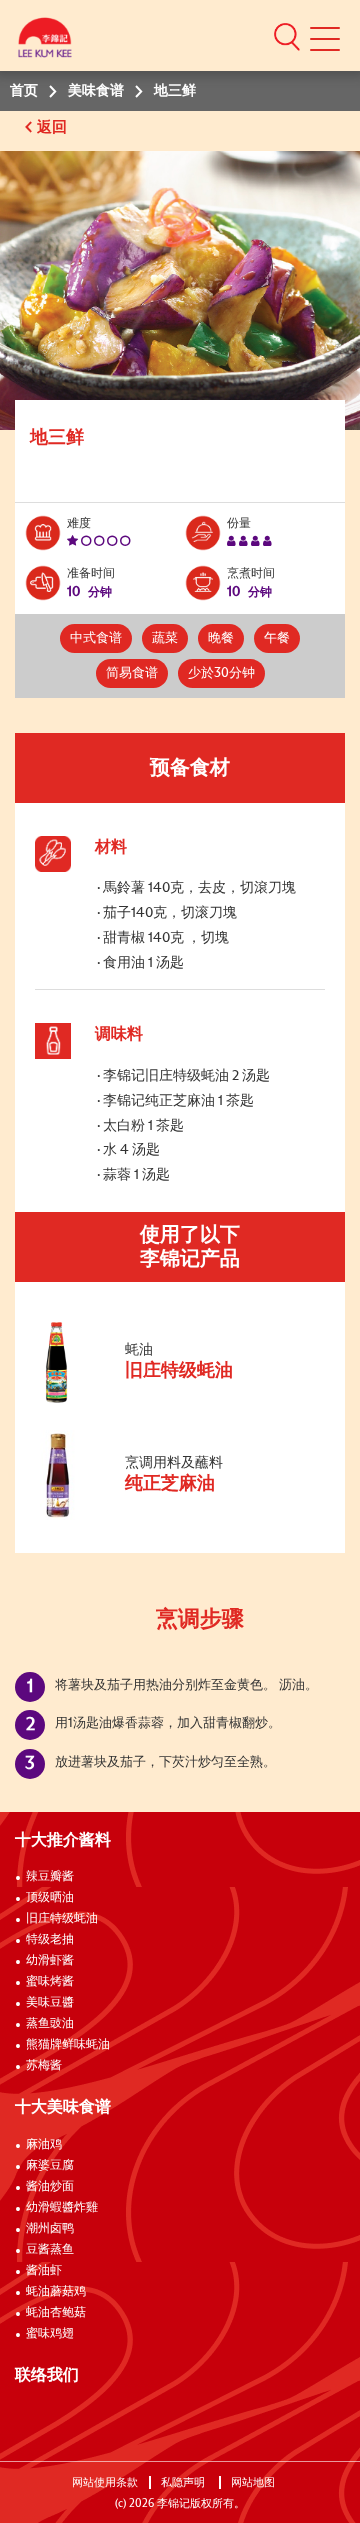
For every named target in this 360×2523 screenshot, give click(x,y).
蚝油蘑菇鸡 (56, 2292)
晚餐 (221, 638)
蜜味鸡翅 (50, 2334)
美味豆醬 (50, 2003)
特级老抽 (50, 1940)
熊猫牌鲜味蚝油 (68, 2045)
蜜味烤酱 (50, 1982)
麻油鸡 (44, 2145)
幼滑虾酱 (50, 1961)
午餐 (277, 638)
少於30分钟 (221, 673)
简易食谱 (132, 673)
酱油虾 (44, 2271)
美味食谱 (96, 91)
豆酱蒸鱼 (50, 2250)
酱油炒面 (50, 2187)
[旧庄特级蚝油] (169, 1403)
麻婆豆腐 (50, 2166)
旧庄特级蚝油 (62, 1919)
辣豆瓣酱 (50, 1877)
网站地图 (254, 2482)
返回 (54, 127)
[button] (287, 36)
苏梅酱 (44, 2066)
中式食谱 (96, 638)
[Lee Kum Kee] (45, 42)
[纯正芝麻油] (169, 1516)
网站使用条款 (105, 2482)
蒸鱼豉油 (50, 2024)
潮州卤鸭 (50, 2229)
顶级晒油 (50, 1898)
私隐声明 (184, 2482)
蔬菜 (165, 638)
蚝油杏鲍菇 (56, 2313)
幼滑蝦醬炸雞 (62, 2208)
